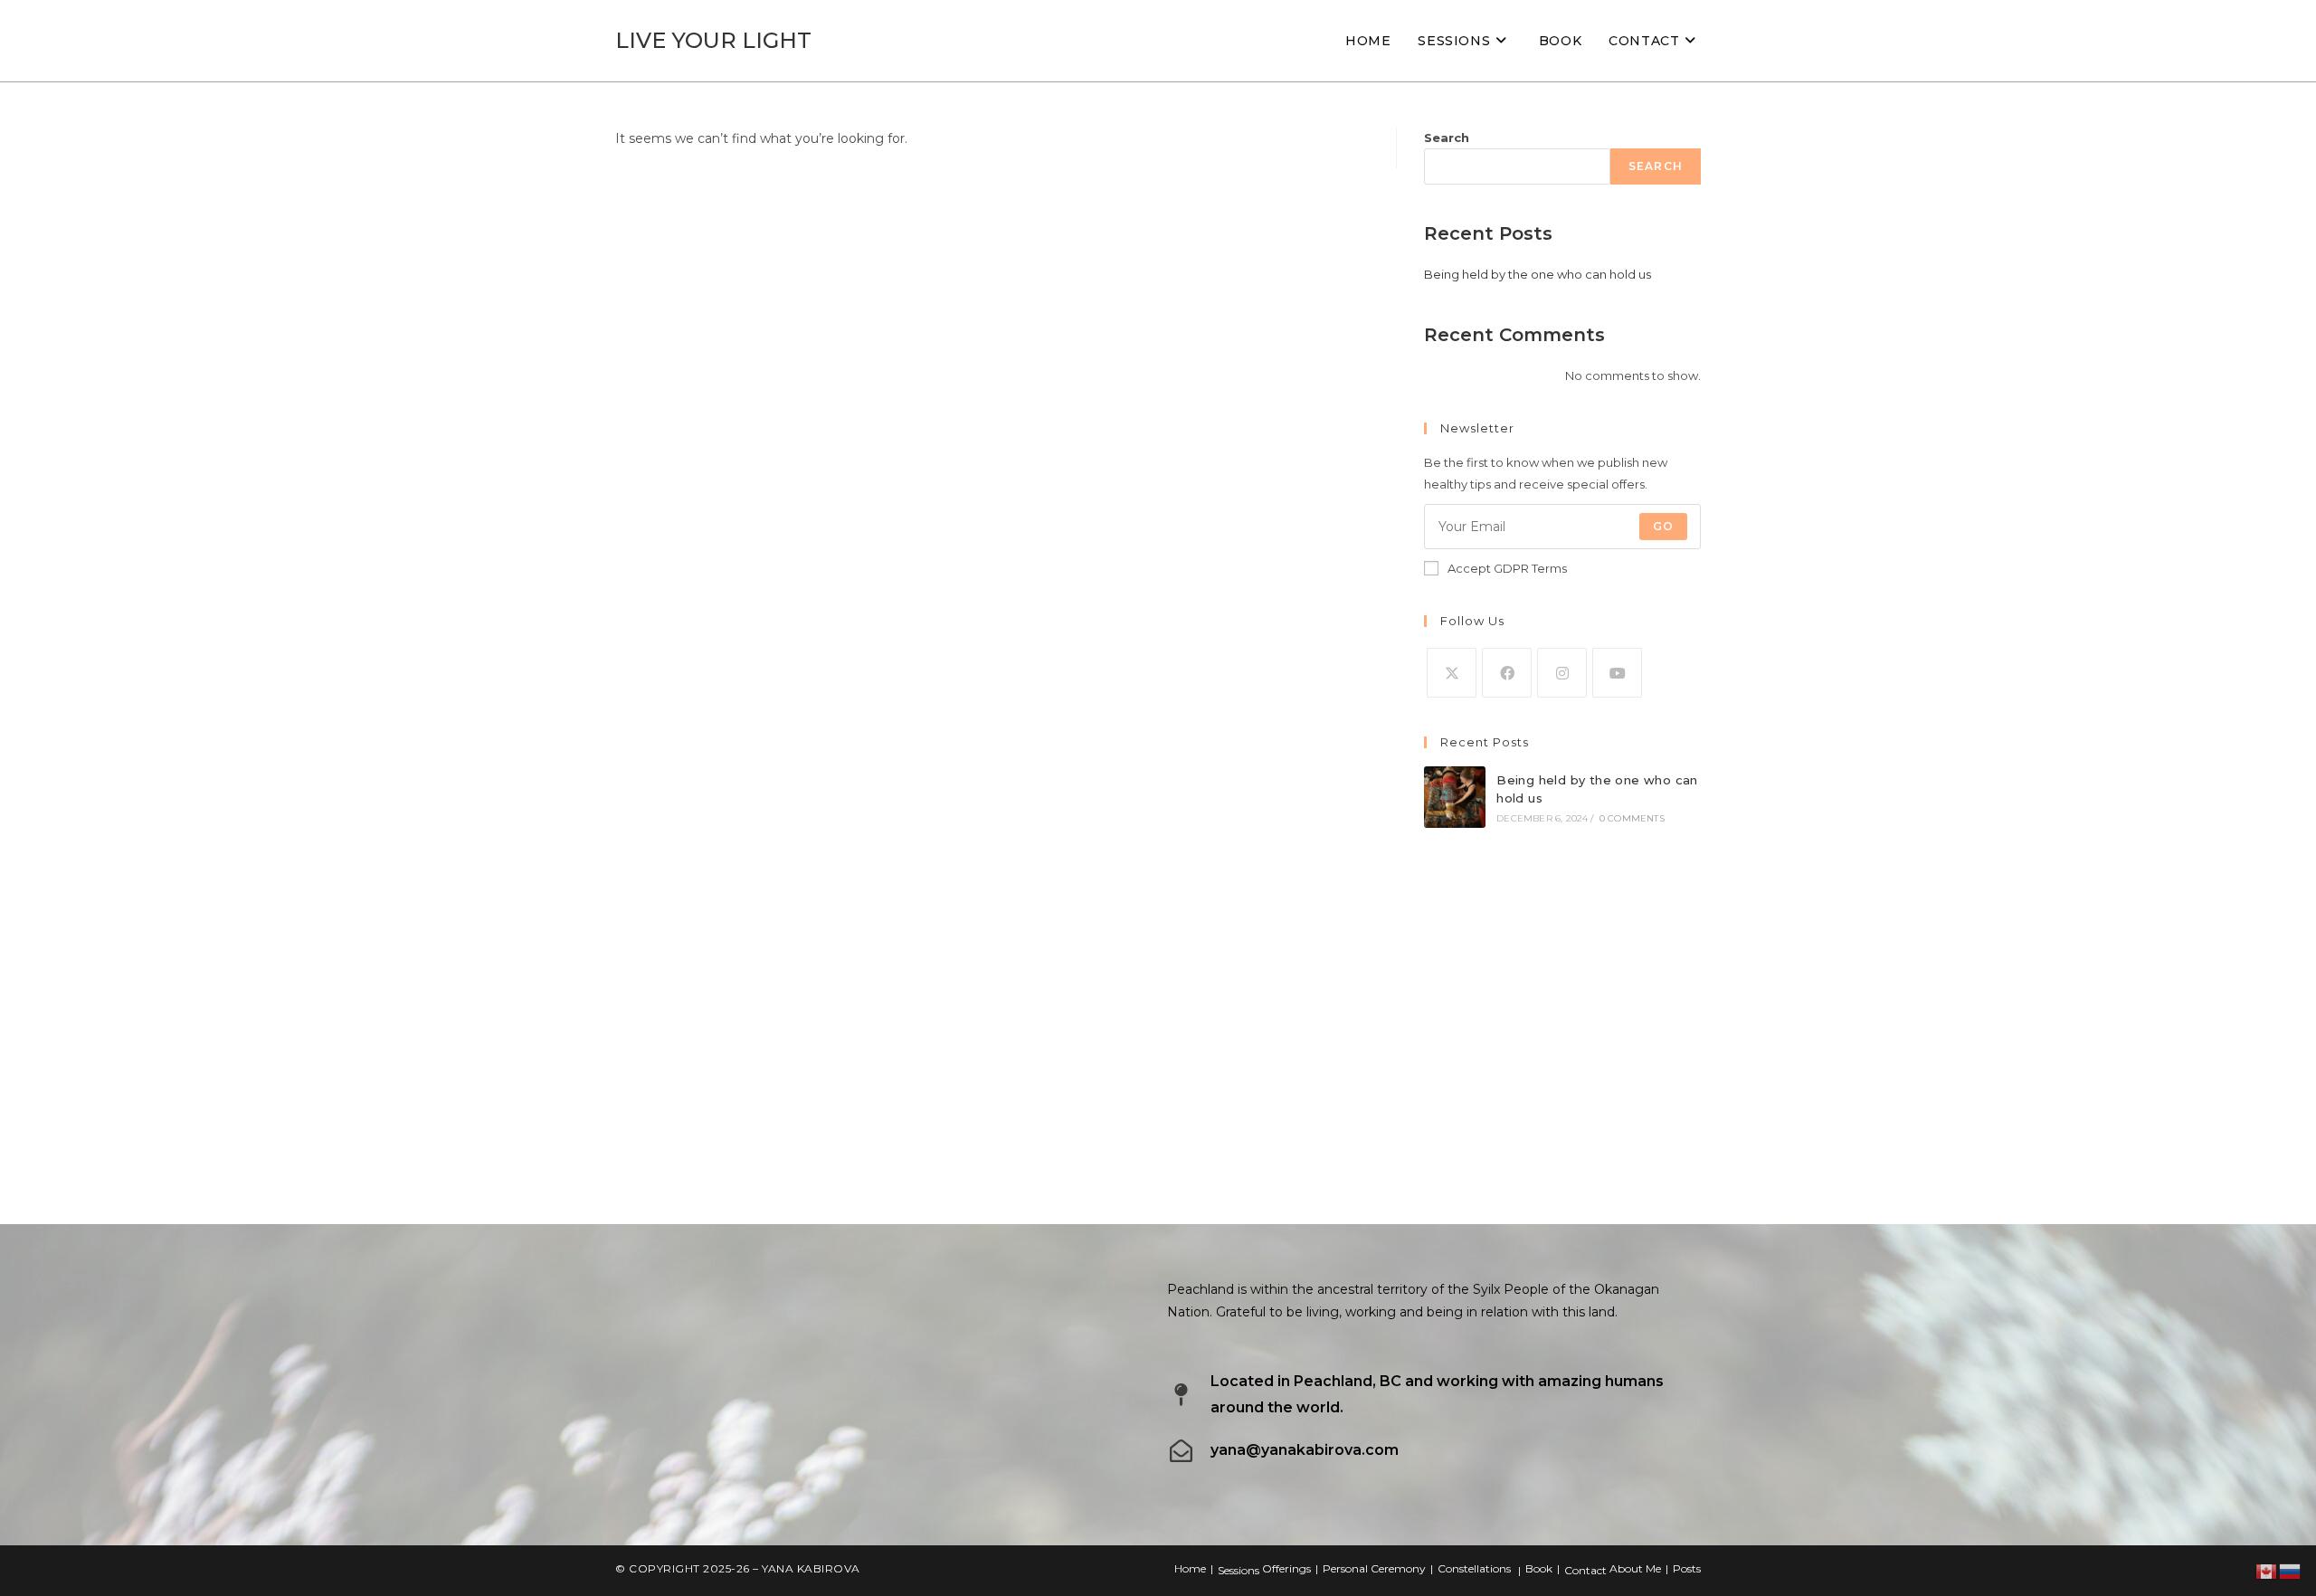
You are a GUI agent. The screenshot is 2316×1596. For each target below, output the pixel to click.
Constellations (1474, 1568)
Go (1663, 526)
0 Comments (1632, 818)
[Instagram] (1562, 673)
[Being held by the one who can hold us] (1455, 797)
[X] (1452, 673)
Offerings (1286, 1568)
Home (1190, 1568)
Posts (1687, 1568)
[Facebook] (1507, 673)
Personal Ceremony (1374, 1568)
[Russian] (2291, 1571)
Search (1447, 138)
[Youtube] (1617, 673)
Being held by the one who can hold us (1538, 274)
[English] (2267, 1571)
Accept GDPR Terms (1507, 568)
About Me (1635, 1568)
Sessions (1239, 1570)
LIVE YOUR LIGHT (713, 40)
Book (1539, 1568)
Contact (1585, 1570)
